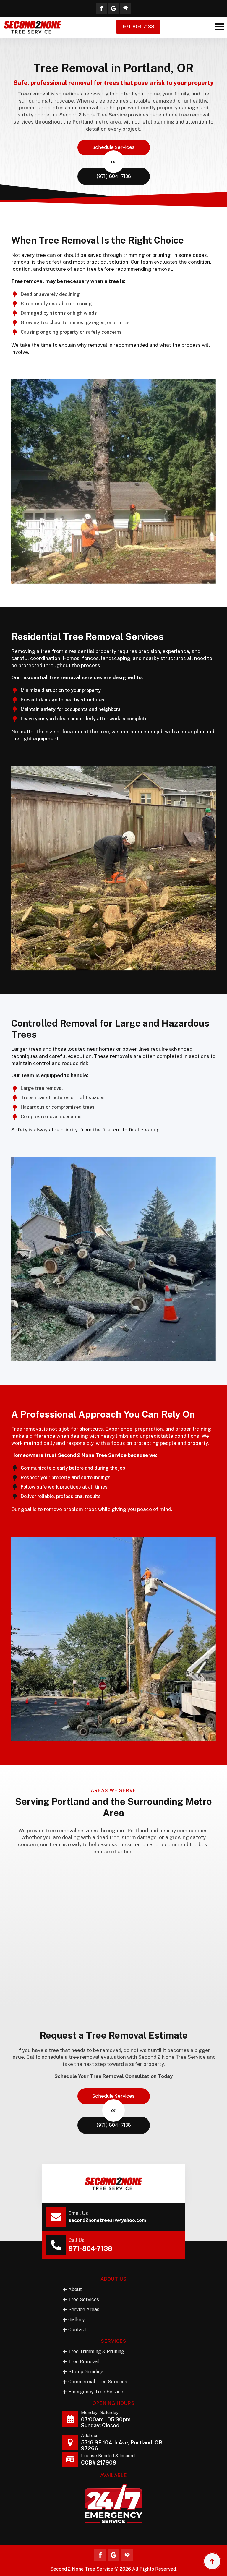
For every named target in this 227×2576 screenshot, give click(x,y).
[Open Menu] (219, 27)
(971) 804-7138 (114, 176)
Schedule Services (113, 147)
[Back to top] (212, 2561)
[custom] (113, 8)
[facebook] (101, 8)
